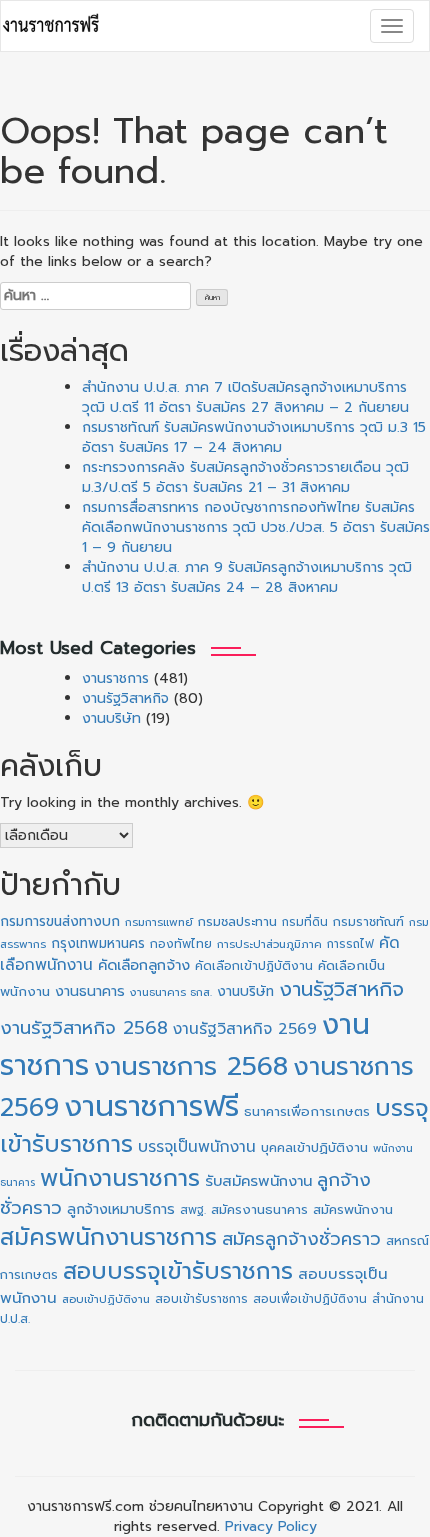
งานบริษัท (111, 718)
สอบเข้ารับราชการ (201, 1299)
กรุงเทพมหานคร (98, 943)
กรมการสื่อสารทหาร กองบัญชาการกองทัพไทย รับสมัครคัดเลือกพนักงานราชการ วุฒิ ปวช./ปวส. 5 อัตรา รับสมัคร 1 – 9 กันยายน (256, 527)
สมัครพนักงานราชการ (108, 1237)
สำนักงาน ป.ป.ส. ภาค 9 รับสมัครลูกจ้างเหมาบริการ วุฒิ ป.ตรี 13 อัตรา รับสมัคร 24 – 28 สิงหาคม (247, 577)
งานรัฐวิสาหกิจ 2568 (84, 1028)
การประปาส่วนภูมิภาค (269, 944)
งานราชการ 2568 (191, 1066)
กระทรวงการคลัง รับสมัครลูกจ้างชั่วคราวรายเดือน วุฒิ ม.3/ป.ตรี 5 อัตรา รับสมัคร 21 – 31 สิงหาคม (245, 477)
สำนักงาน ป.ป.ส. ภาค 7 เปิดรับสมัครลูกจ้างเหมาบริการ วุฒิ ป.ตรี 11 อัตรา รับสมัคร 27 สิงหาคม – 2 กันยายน (245, 397)
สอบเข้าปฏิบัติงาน (106, 1299)
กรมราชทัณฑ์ (368, 922)
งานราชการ (115, 678)
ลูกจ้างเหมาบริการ (121, 1209)
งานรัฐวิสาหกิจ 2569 (245, 1029)
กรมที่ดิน (305, 922)
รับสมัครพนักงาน (258, 1181)
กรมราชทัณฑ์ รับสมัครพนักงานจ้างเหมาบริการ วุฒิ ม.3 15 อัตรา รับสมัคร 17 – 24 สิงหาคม (254, 437)
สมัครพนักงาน (353, 1209)
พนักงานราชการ (120, 1178)
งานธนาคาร (90, 991)
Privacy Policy (271, 1526)
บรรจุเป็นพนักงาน (197, 1146)
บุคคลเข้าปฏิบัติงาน (314, 1147)
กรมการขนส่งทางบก (60, 921)
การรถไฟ (350, 944)
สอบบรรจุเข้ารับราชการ (178, 1271)
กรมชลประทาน (237, 921)
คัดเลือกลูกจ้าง (144, 965)
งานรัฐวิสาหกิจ (125, 698)
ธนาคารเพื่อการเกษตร (307, 1112)
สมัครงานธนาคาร (259, 1209)
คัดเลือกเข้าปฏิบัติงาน (254, 966)
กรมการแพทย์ (159, 922)
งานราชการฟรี (151, 1106)
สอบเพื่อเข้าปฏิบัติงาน (310, 1299)
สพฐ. (193, 1210)
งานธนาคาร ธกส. (171, 992)
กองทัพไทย (181, 944)
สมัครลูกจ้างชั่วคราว (301, 1239)
